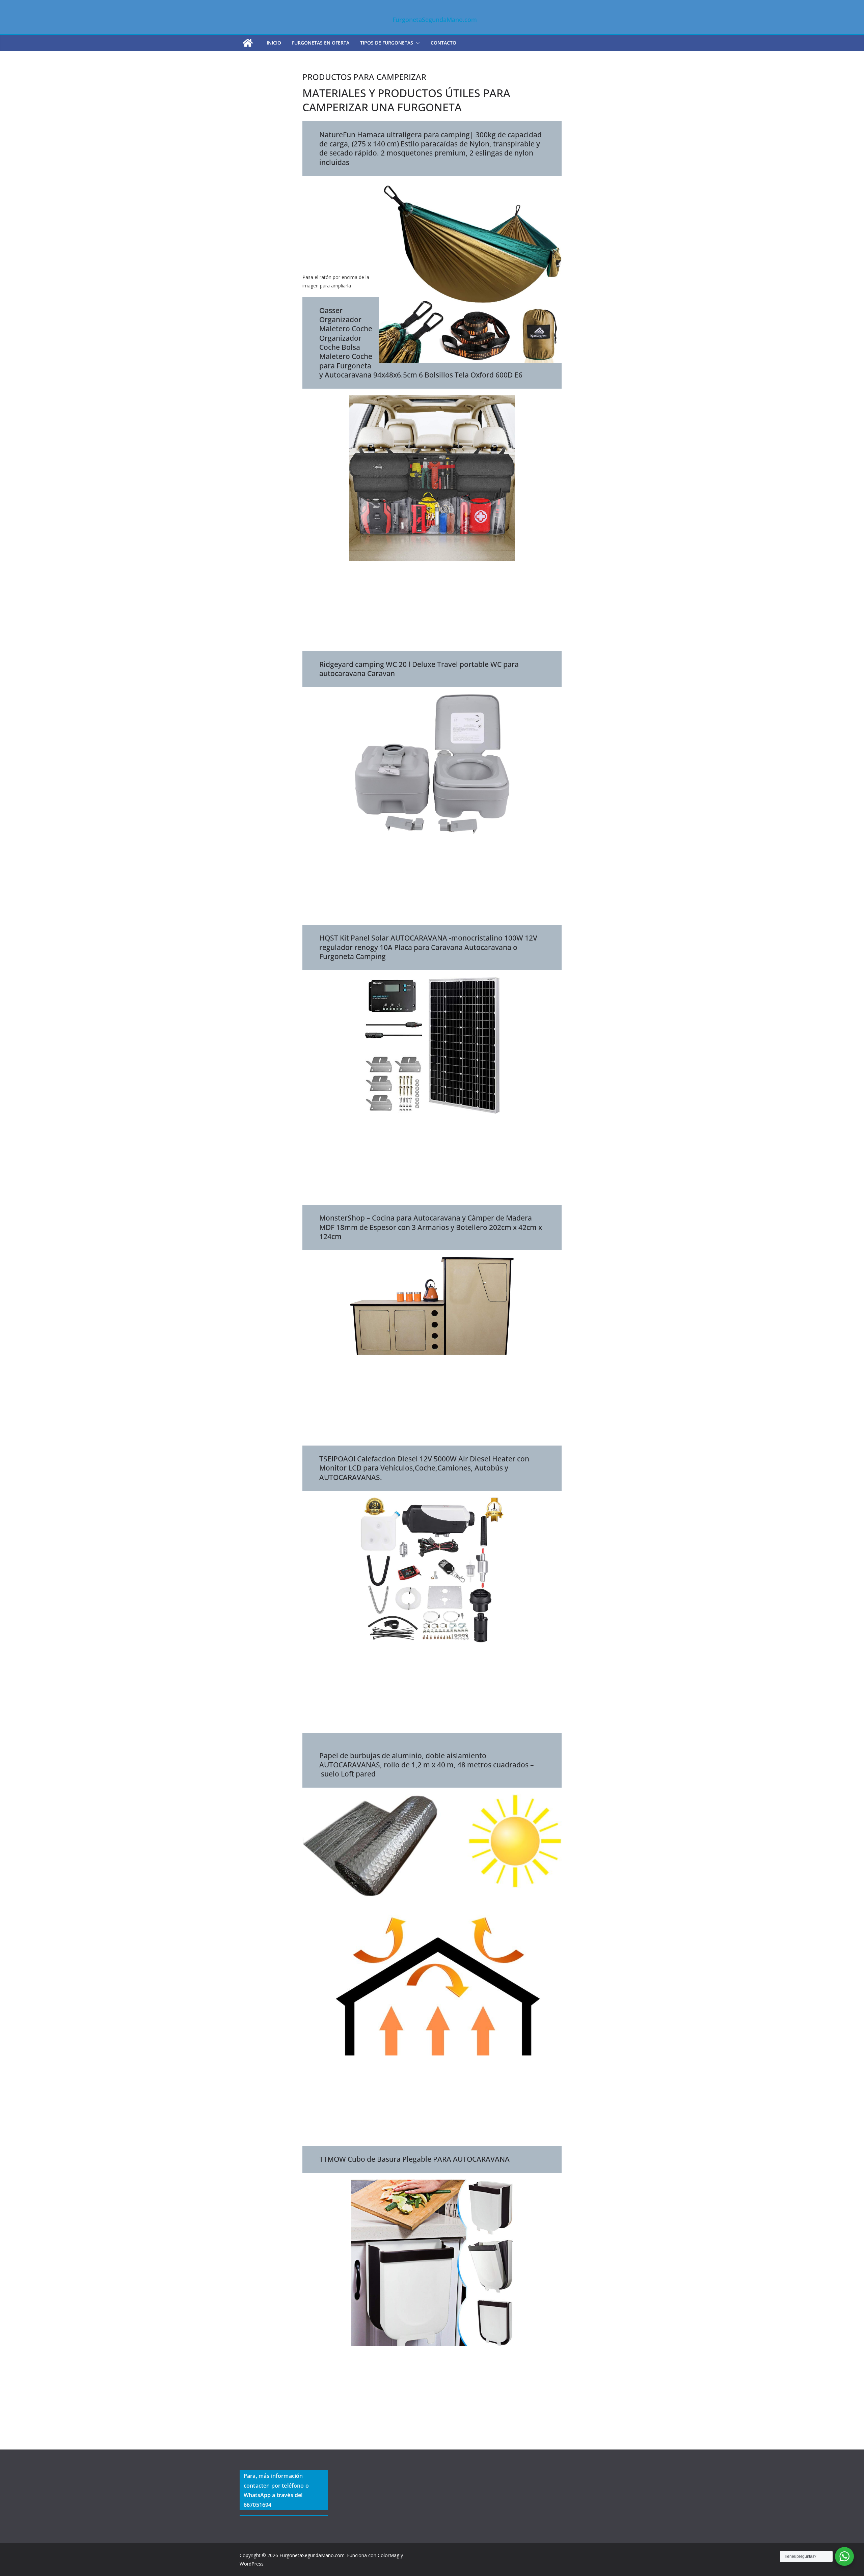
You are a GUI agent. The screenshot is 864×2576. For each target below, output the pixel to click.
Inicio (274, 43)
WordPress (252, 2564)
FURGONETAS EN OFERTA (321, 43)
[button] (416, 43)
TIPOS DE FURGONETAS (387, 43)
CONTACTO (443, 43)
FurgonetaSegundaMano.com (435, 20)
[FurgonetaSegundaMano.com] (248, 43)
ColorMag (388, 2555)
